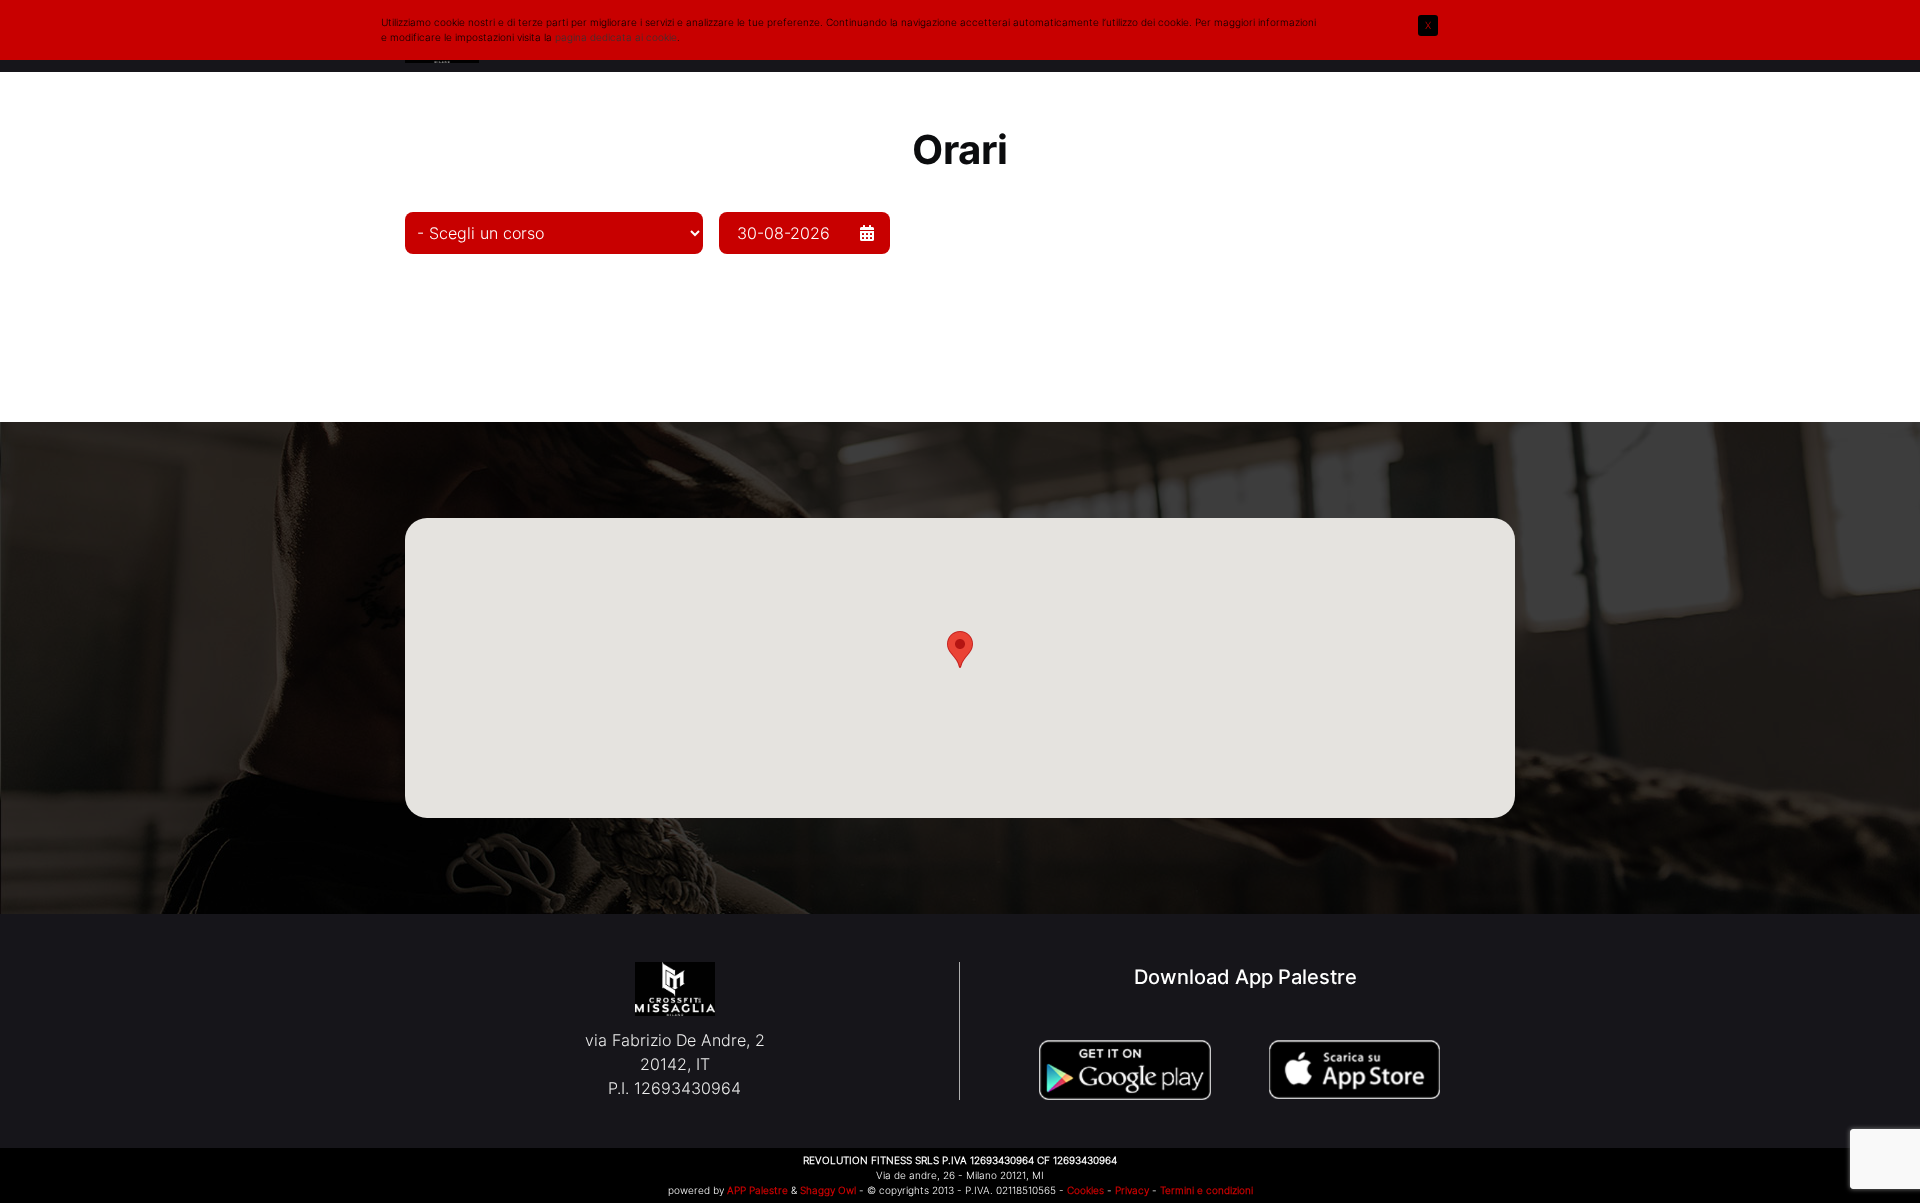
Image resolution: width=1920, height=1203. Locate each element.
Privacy (1132, 1190)
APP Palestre (757, 1190)
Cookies (1085, 1190)
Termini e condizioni (1206, 1190)
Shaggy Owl (828, 1190)
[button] (960, 649)
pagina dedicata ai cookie (616, 37)
